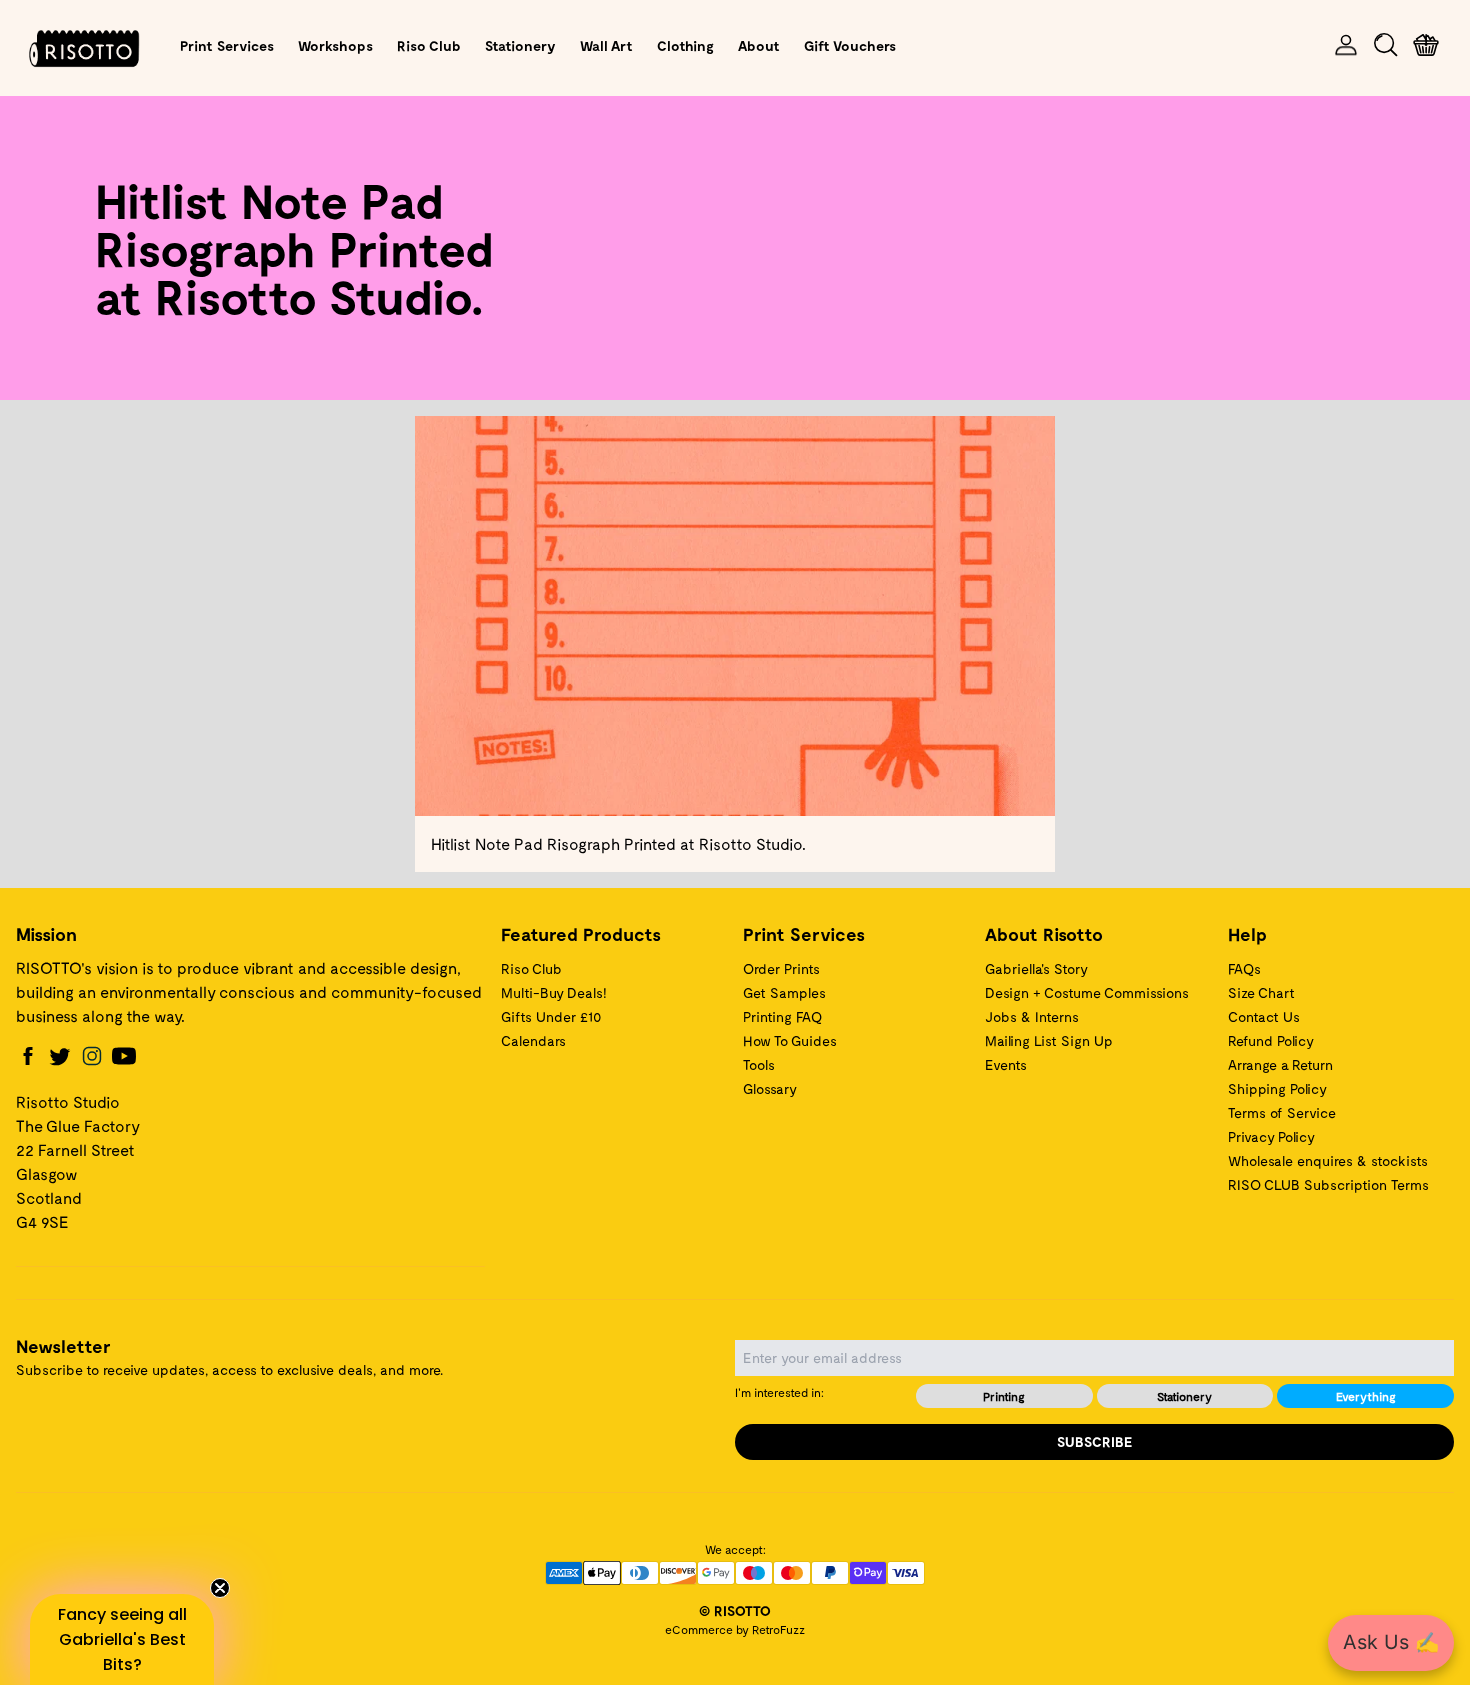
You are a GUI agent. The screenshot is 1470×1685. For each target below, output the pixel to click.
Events (1006, 1064)
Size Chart (1261, 992)
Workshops (335, 45)
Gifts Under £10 (551, 1016)
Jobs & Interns (1032, 1016)
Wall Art (606, 45)
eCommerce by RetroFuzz (735, 1629)
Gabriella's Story (1036, 968)
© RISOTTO (735, 1610)
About (759, 45)
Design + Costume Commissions (1087, 992)
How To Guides (790, 1040)
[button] (122, 1639)
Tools (759, 1064)
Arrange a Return (1280, 1064)
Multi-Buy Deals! (554, 992)
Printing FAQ (782, 1016)
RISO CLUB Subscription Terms (1328, 1184)
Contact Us (1264, 1016)
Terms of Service (1282, 1112)
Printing (1004, 1396)
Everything (1366, 1396)
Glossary (770, 1088)
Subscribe (1095, 1441)
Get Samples (784, 992)
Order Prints (781, 968)
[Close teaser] (220, 1588)
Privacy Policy (1271, 1136)
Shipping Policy (1277, 1088)
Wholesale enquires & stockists (1328, 1160)
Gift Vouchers (850, 45)
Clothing (685, 45)
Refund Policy (1271, 1040)
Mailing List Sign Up (1049, 1040)
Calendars (533, 1040)
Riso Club (429, 45)
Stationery (520, 45)
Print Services (227, 45)
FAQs (1244, 968)
